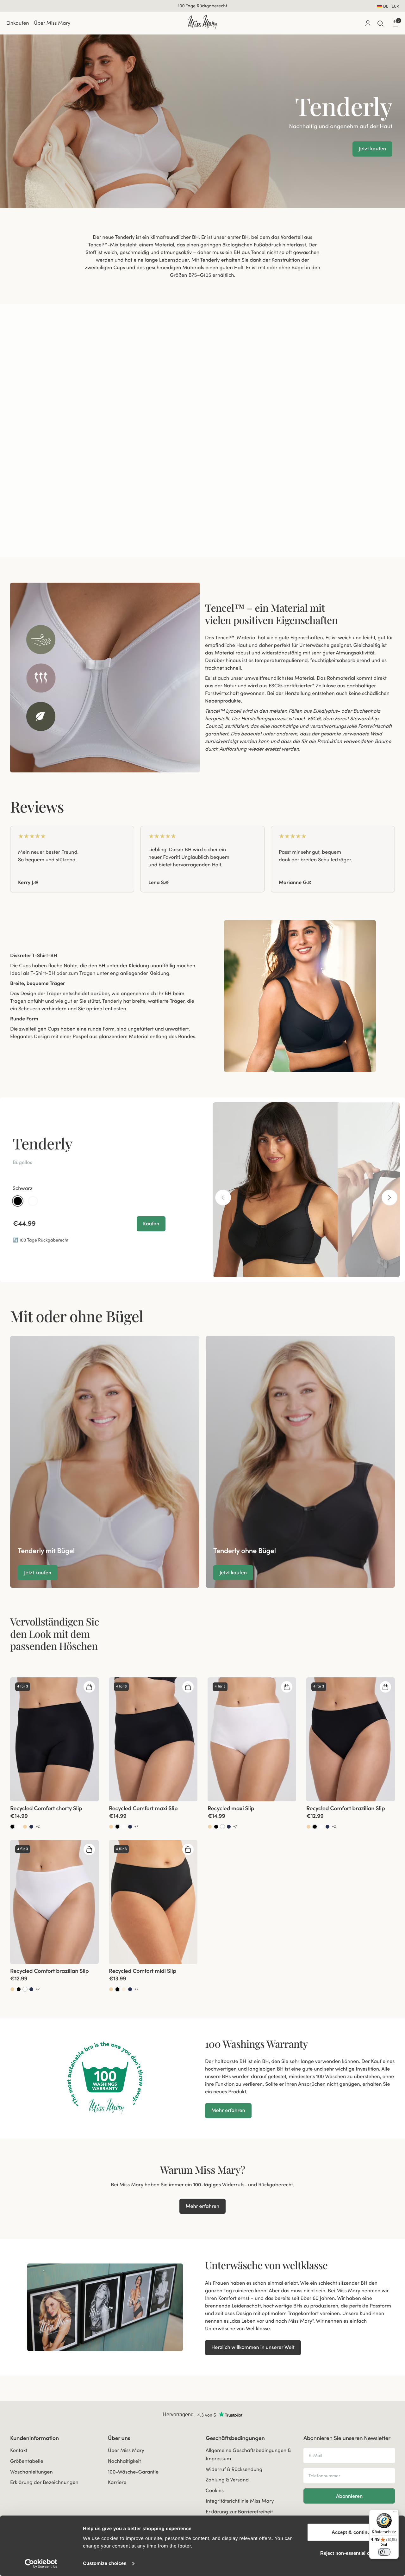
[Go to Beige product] (25, 1827)
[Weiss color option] (33, 1201)
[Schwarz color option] (18, 1201)
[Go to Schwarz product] (12, 1827)
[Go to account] (368, 23)
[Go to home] (202, 22)
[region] (202, 859)
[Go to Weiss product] (19, 1827)
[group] (72, 859)
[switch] (384, 2552)
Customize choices (105, 2564)
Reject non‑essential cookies (352, 2553)
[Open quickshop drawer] (89, 1687)
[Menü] (395, 2513)
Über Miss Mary (52, 23)
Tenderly (43, 1143)
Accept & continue (352, 2532)
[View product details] (54, 1816)
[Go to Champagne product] (124, 1989)
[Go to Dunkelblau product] (31, 1827)
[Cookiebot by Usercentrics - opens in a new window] (41, 2564)
